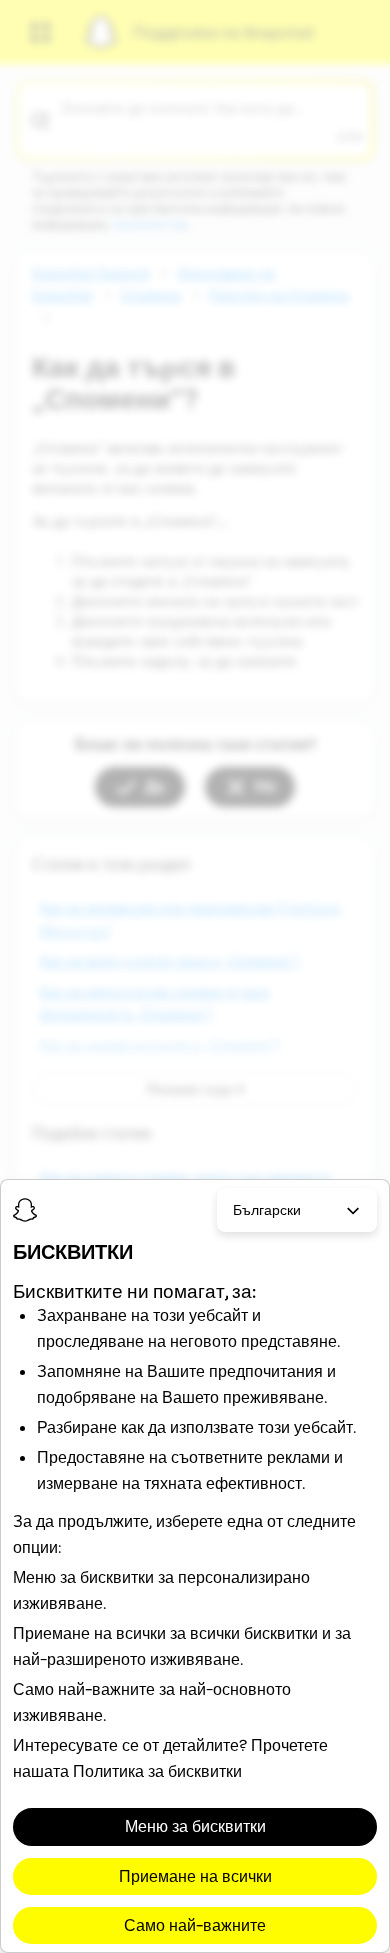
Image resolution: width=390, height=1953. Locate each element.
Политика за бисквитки (157, 1771)
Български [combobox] (267, 1210)
